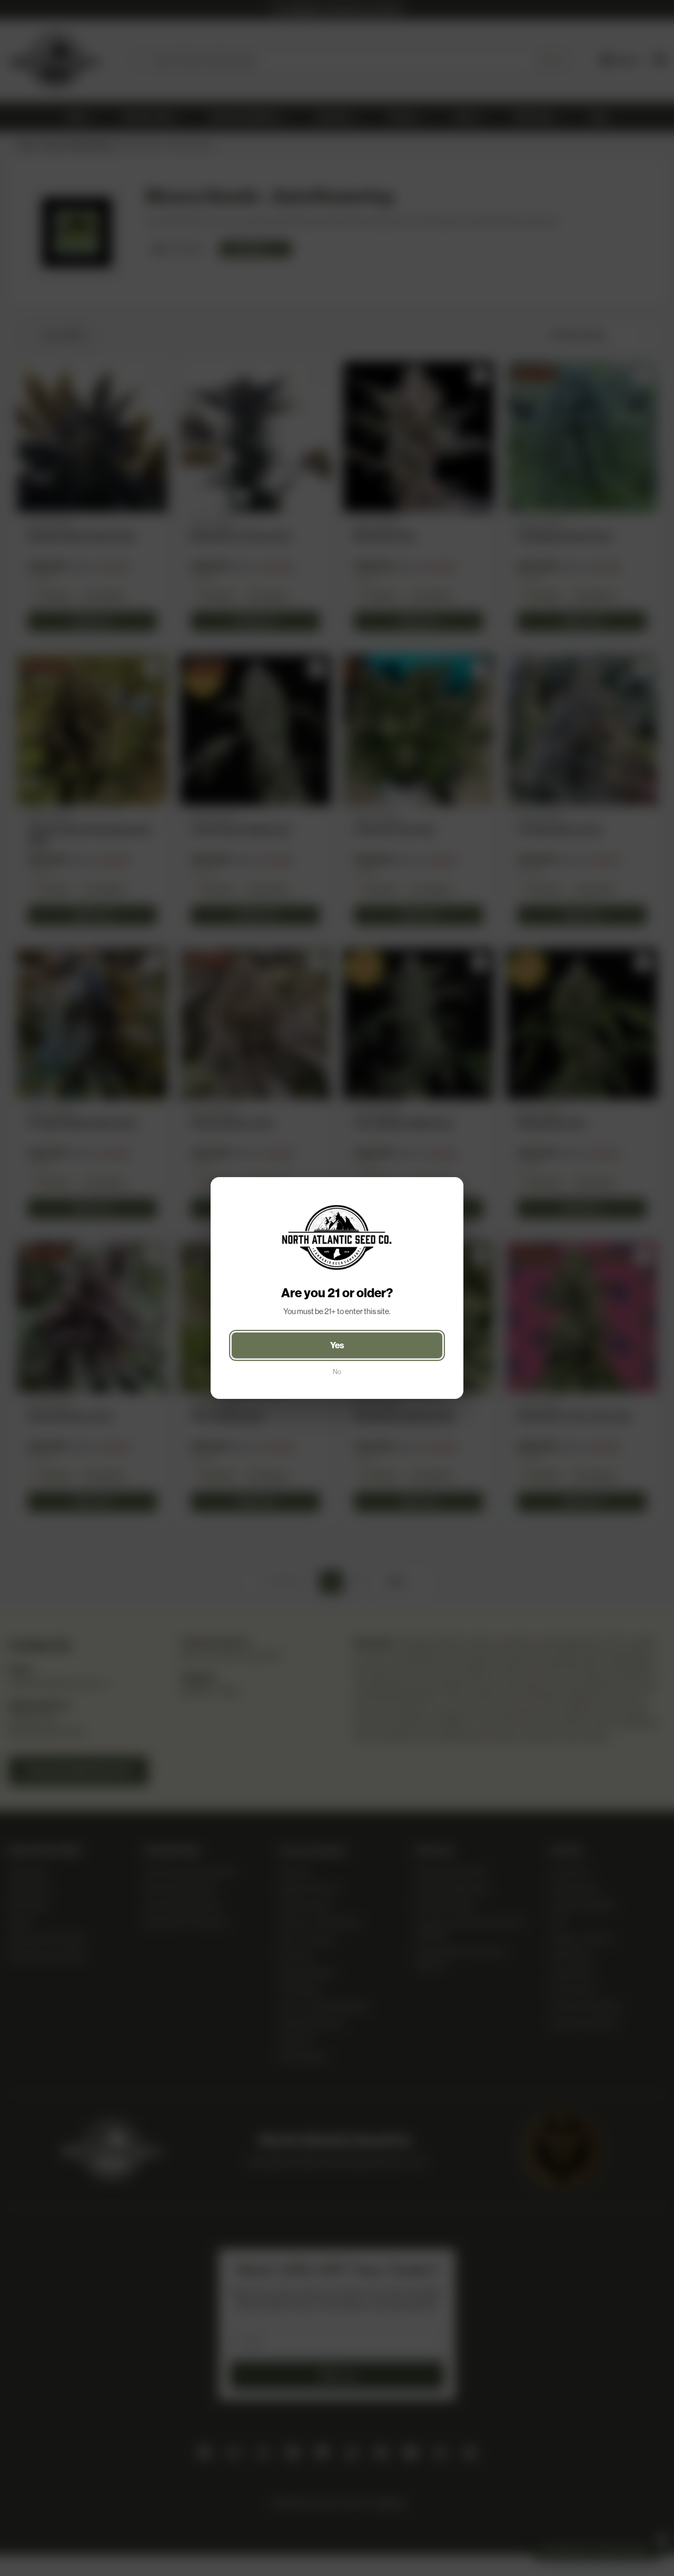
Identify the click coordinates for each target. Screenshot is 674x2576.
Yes (337, 1345)
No (337, 1372)
